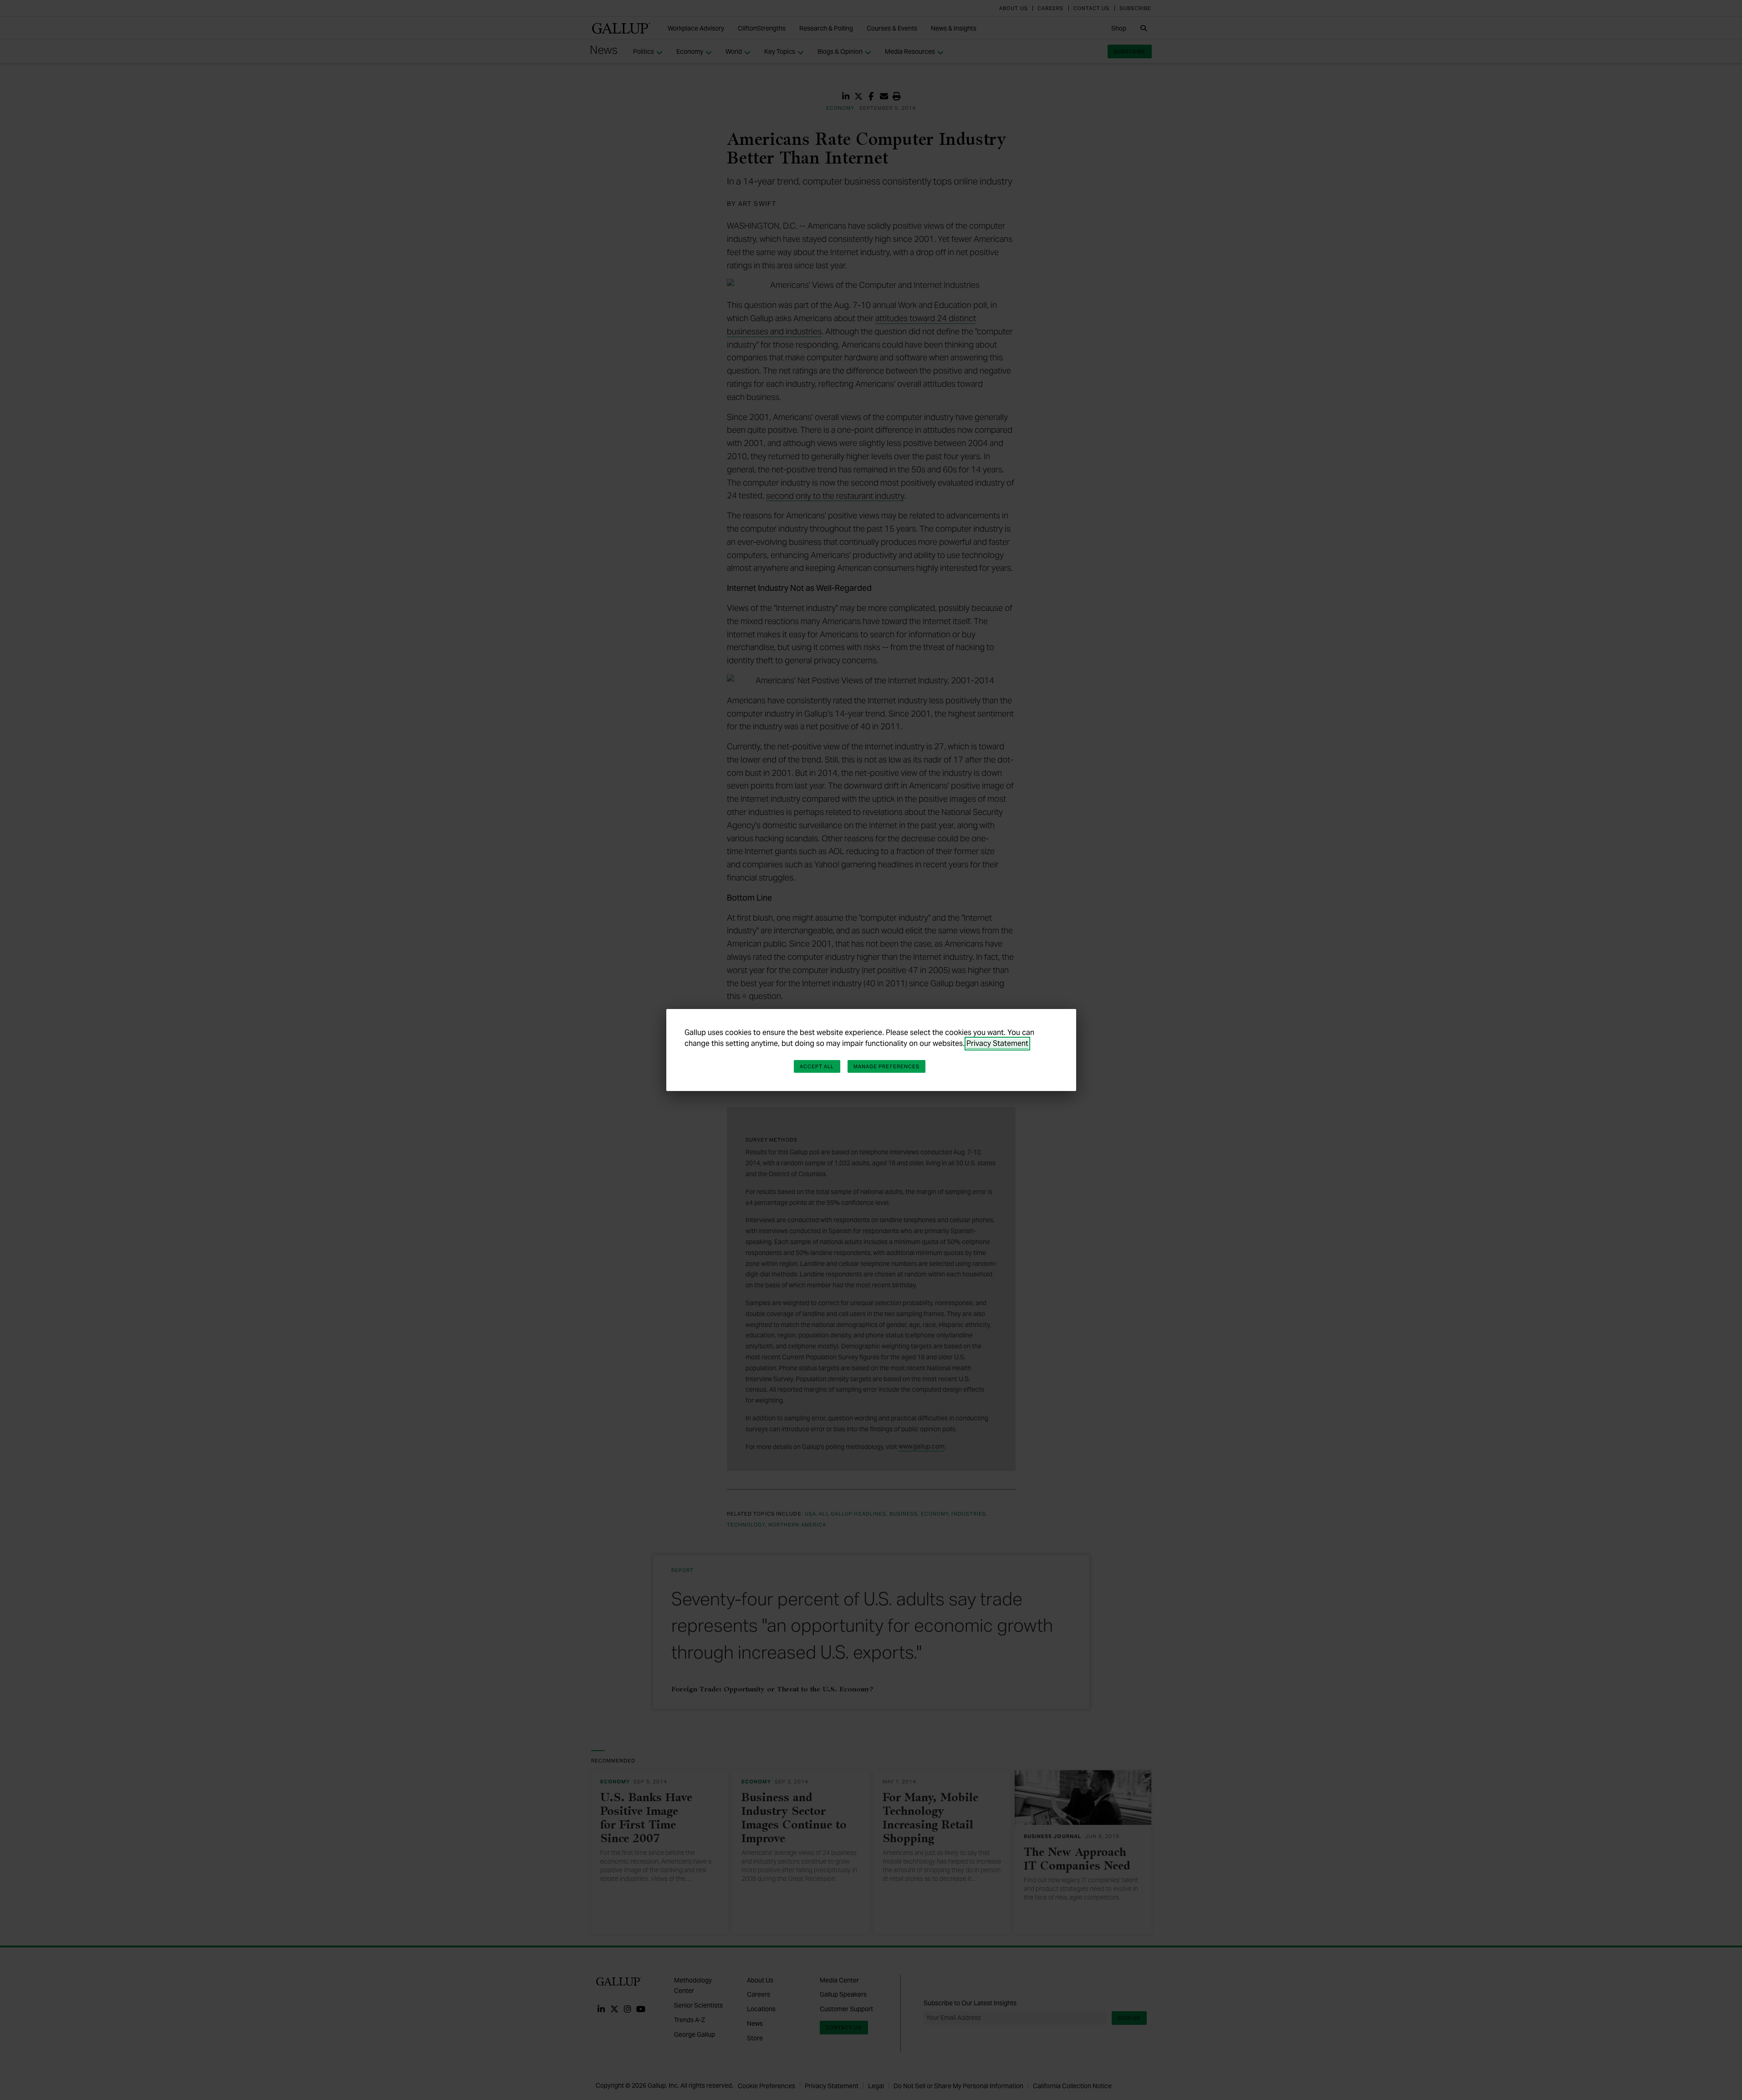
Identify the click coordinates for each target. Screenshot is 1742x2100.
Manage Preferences (887, 1066)
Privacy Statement (997, 1043)
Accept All (817, 1066)
